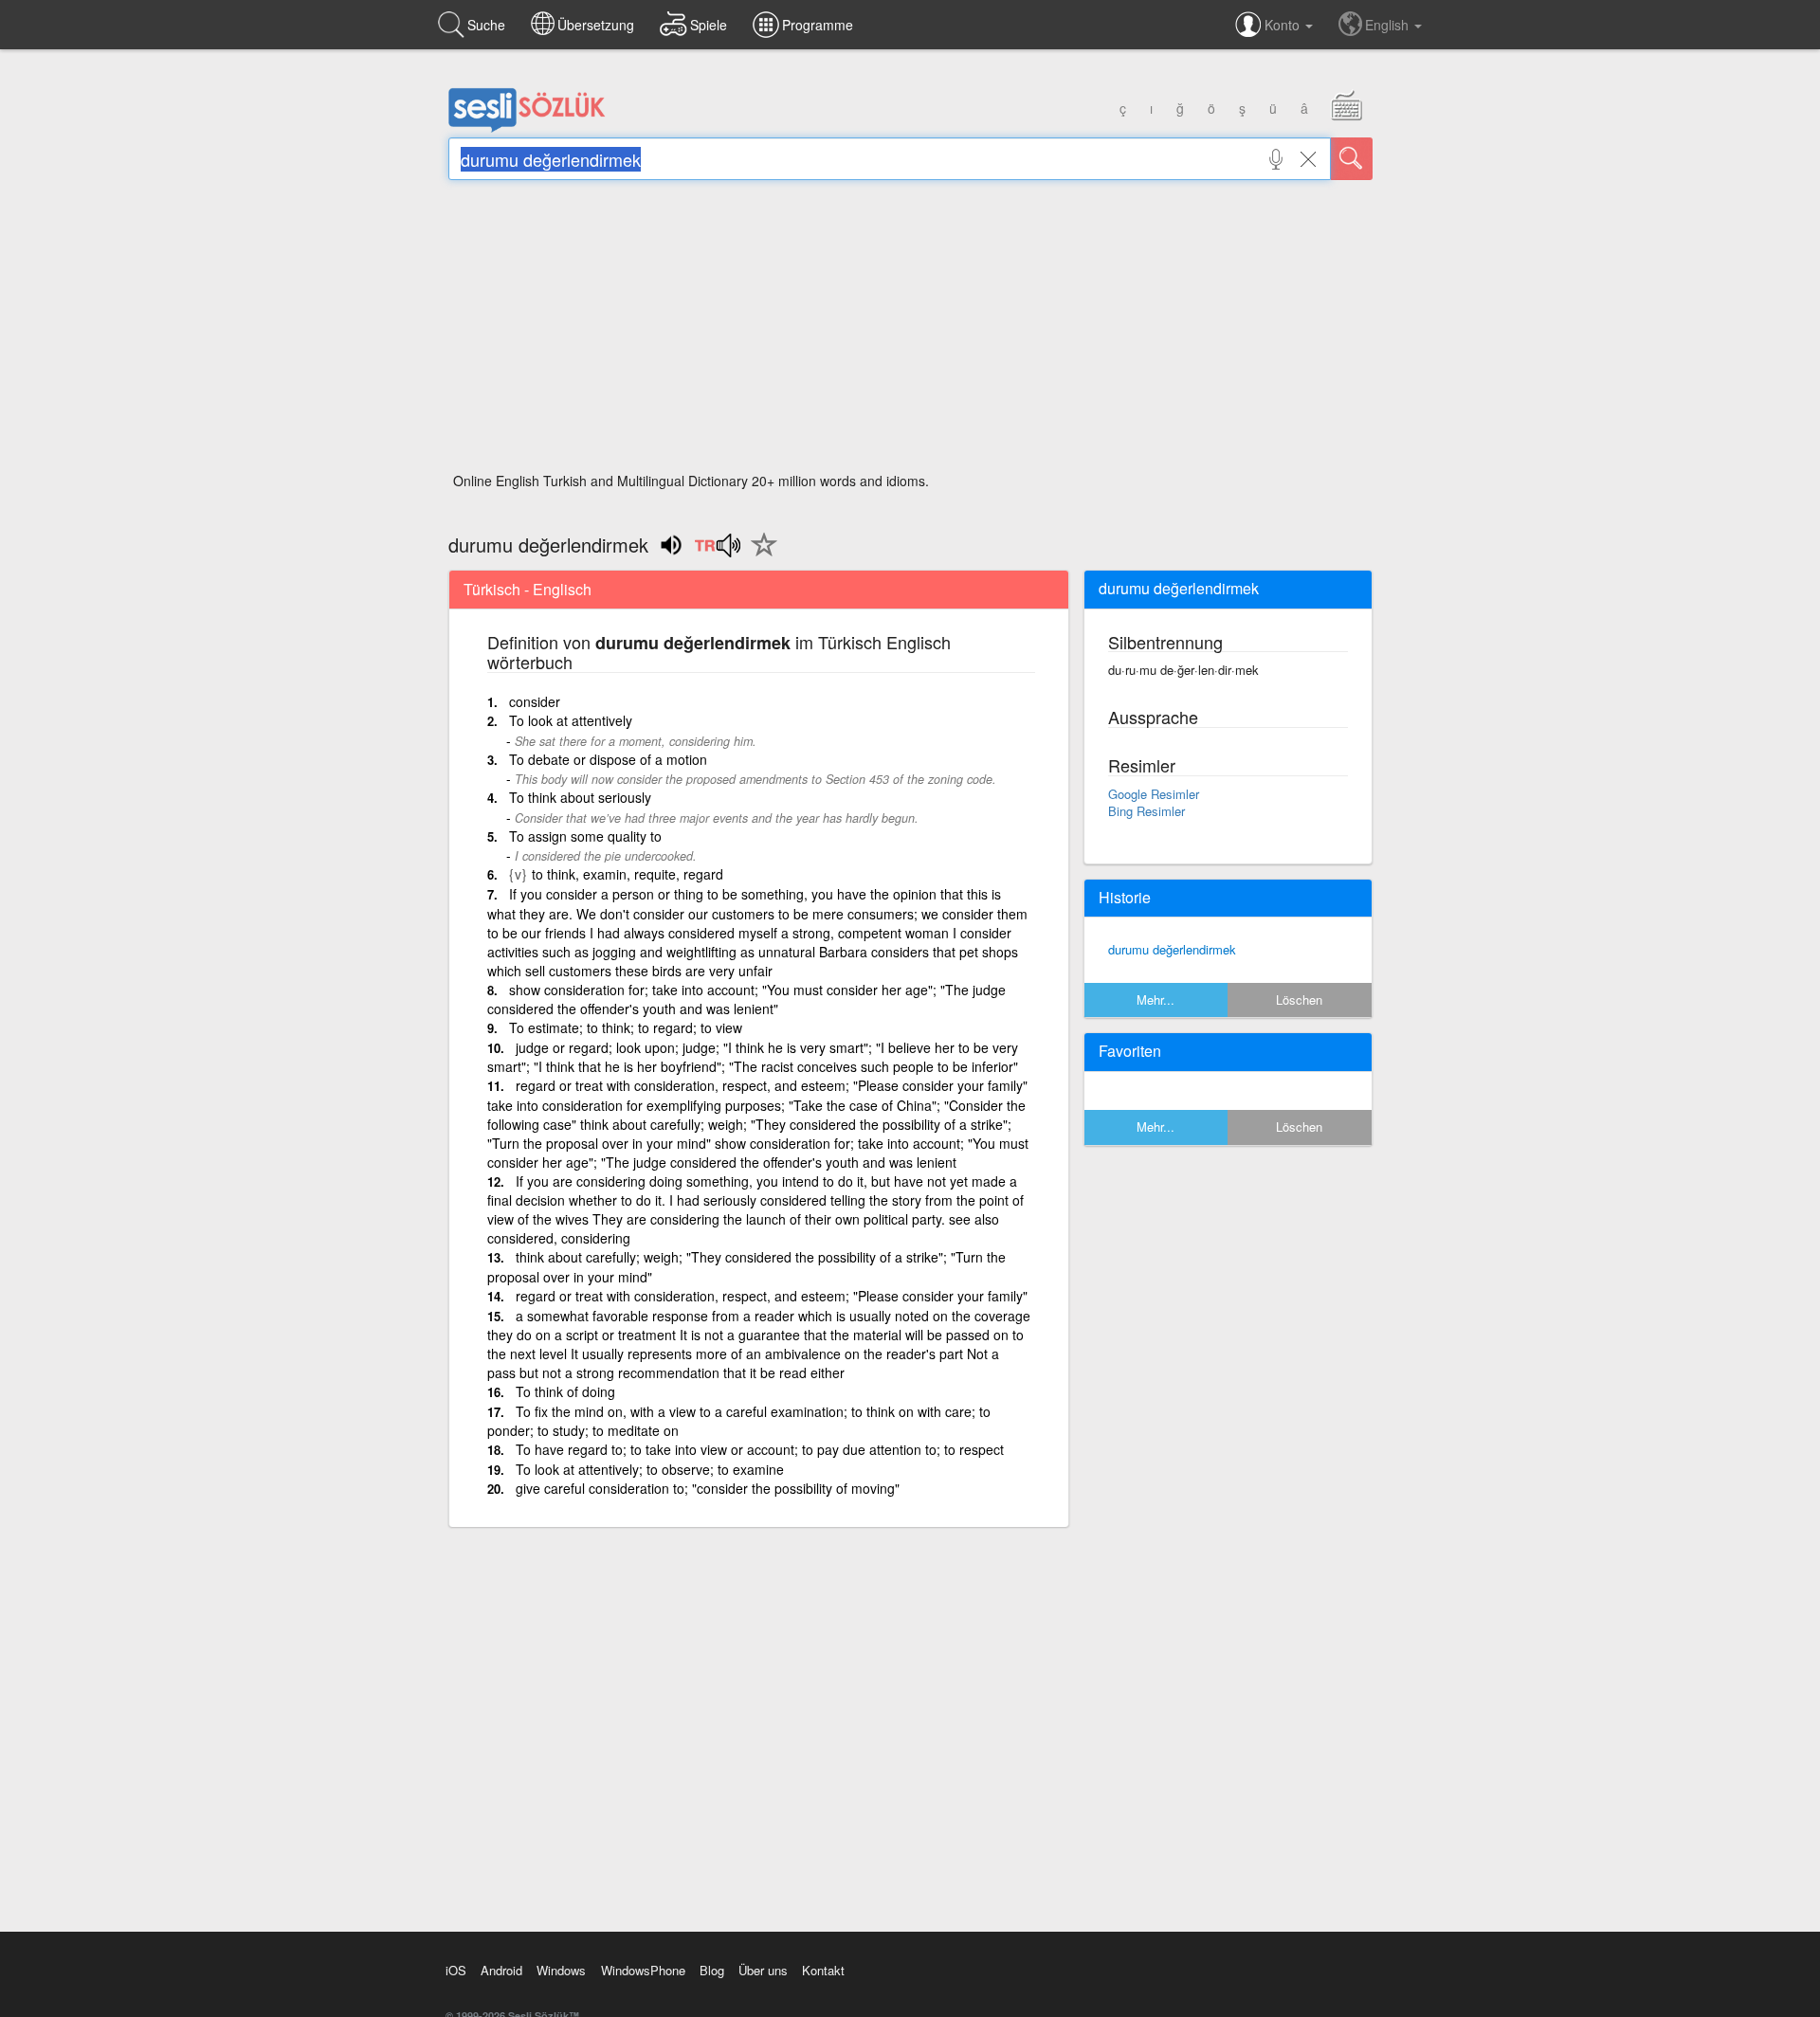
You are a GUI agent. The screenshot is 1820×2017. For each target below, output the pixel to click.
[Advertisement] (910, 332)
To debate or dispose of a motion (608, 759)
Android (501, 1970)
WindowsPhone (643, 1970)
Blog (712, 1970)
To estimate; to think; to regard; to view (626, 1027)
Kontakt (823, 1970)
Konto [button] (1284, 25)
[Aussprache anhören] (717, 552)
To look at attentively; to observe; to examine (650, 1469)
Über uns (763, 1970)
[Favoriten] (759, 555)
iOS (456, 1970)
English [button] (1389, 25)
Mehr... (1156, 999)
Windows (561, 1970)
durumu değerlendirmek (1172, 949)
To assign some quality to (585, 836)
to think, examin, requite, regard (628, 874)
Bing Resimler (1147, 811)
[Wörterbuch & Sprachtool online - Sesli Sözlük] (527, 128)
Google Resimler (1154, 794)
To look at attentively (571, 720)
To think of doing (565, 1391)
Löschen (1299, 999)
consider (535, 701)
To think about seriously (580, 797)
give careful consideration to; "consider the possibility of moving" (708, 1488)
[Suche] (1352, 159)
